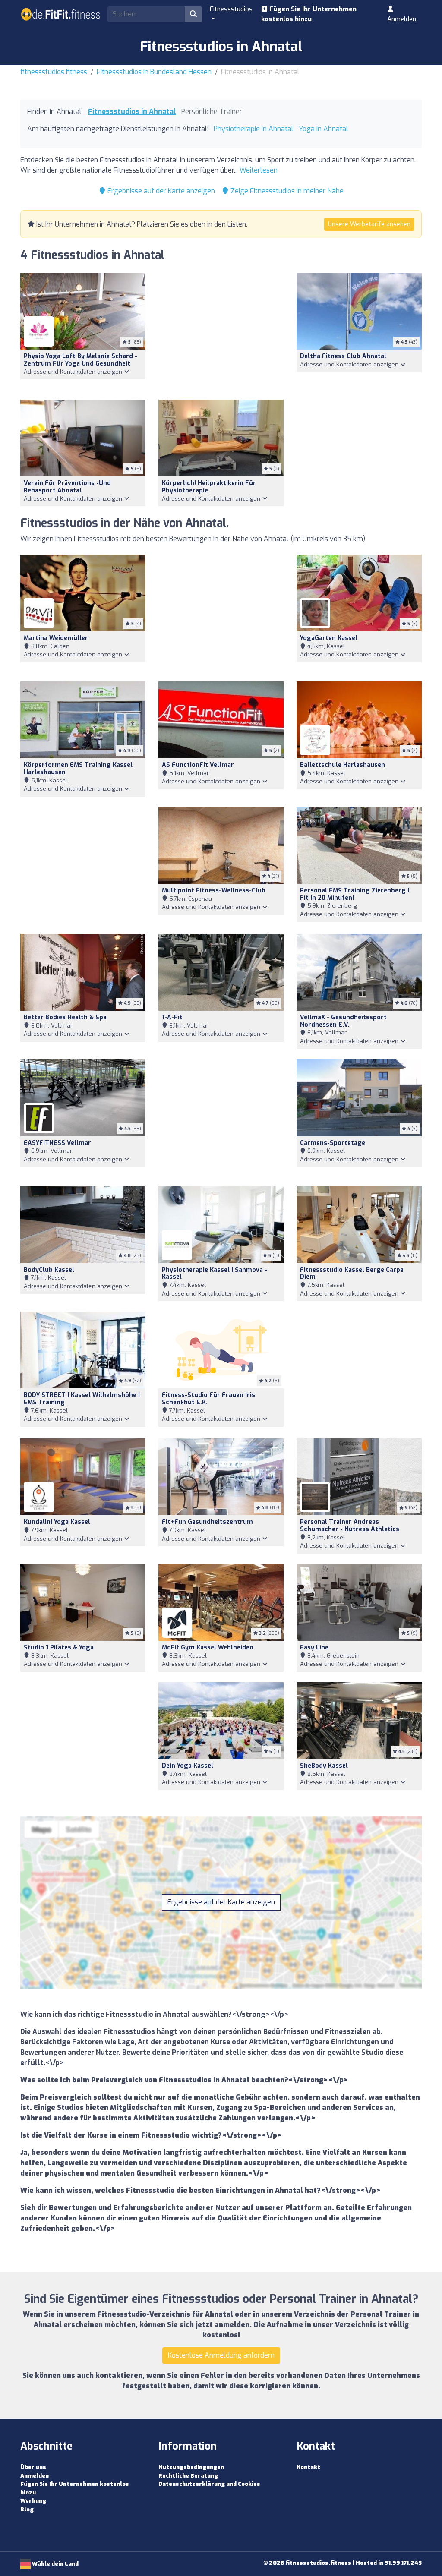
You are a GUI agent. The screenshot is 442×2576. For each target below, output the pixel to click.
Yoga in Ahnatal (324, 129)
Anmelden (402, 19)
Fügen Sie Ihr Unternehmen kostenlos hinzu (309, 14)
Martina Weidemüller (56, 638)
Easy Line (314, 1647)
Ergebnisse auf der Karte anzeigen (160, 191)
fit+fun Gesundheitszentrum (207, 1522)
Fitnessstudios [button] (231, 9)
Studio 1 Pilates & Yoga (59, 1647)
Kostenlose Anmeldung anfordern (221, 2355)
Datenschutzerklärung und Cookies (209, 2484)
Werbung (33, 2501)
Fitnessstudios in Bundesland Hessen (154, 72)
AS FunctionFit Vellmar (198, 765)
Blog (27, 2509)
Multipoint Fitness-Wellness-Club (214, 891)
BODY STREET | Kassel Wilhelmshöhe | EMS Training (82, 1399)
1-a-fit (172, 1017)
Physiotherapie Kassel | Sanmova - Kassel (215, 1274)
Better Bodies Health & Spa (65, 1017)
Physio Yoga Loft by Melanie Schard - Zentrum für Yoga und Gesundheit (81, 360)
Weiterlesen (259, 170)
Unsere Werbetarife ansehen (369, 224)
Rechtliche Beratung (188, 2476)
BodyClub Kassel (49, 1270)
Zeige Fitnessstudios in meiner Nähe (286, 191)
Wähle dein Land (55, 2564)
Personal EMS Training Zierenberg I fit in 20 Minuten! (355, 894)
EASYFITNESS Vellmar (57, 1143)
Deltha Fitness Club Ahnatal (343, 356)
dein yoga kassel (188, 1766)
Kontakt (308, 2467)
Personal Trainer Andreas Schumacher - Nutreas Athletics (350, 1526)
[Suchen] (193, 14)
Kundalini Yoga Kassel (57, 1522)
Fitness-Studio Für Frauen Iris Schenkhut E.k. (208, 1399)
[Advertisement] (221, 331)
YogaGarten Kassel (329, 638)
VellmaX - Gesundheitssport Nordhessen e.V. (343, 1021)
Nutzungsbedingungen (191, 2467)
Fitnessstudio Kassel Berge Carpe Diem (352, 1274)
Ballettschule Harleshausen (343, 765)
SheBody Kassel (324, 1766)
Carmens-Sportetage (333, 1143)
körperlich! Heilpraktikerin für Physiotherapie (209, 487)
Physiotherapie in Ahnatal (254, 129)
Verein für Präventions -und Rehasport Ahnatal (67, 487)
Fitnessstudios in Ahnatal (132, 112)
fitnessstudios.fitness (54, 72)
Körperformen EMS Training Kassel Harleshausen (78, 769)
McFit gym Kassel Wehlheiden (208, 1647)
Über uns (33, 2467)
